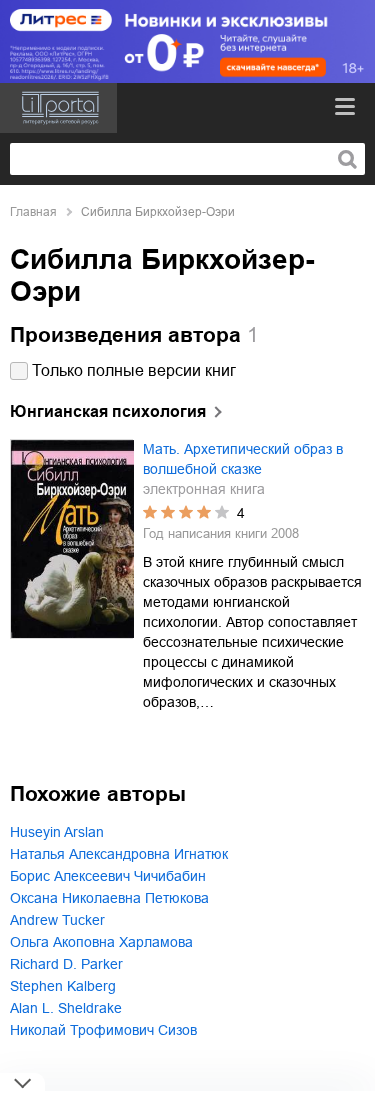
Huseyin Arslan (57, 832)
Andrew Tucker (57, 920)
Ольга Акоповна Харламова (101, 942)
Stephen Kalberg (63, 986)
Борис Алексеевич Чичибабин (108, 876)
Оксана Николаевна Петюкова (109, 898)
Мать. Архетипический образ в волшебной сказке (243, 459)
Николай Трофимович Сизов (103, 1030)
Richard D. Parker (66, 964)
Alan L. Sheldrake (66, 1008)
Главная (33, 212)
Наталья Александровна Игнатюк (119, 854)
